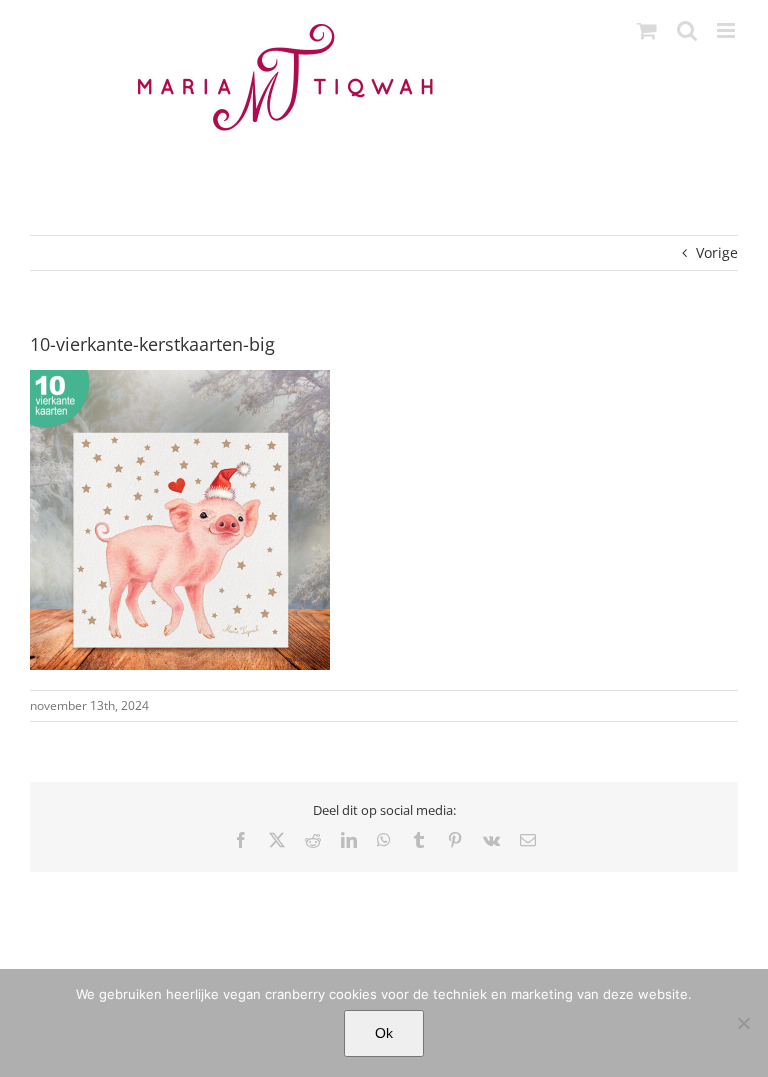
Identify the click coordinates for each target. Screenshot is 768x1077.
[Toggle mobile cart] (647, 30)
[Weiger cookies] (743, 1023)
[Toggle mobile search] (687, 30)
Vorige (717, 252)
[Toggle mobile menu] (727, 30)
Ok (384, 1033)
